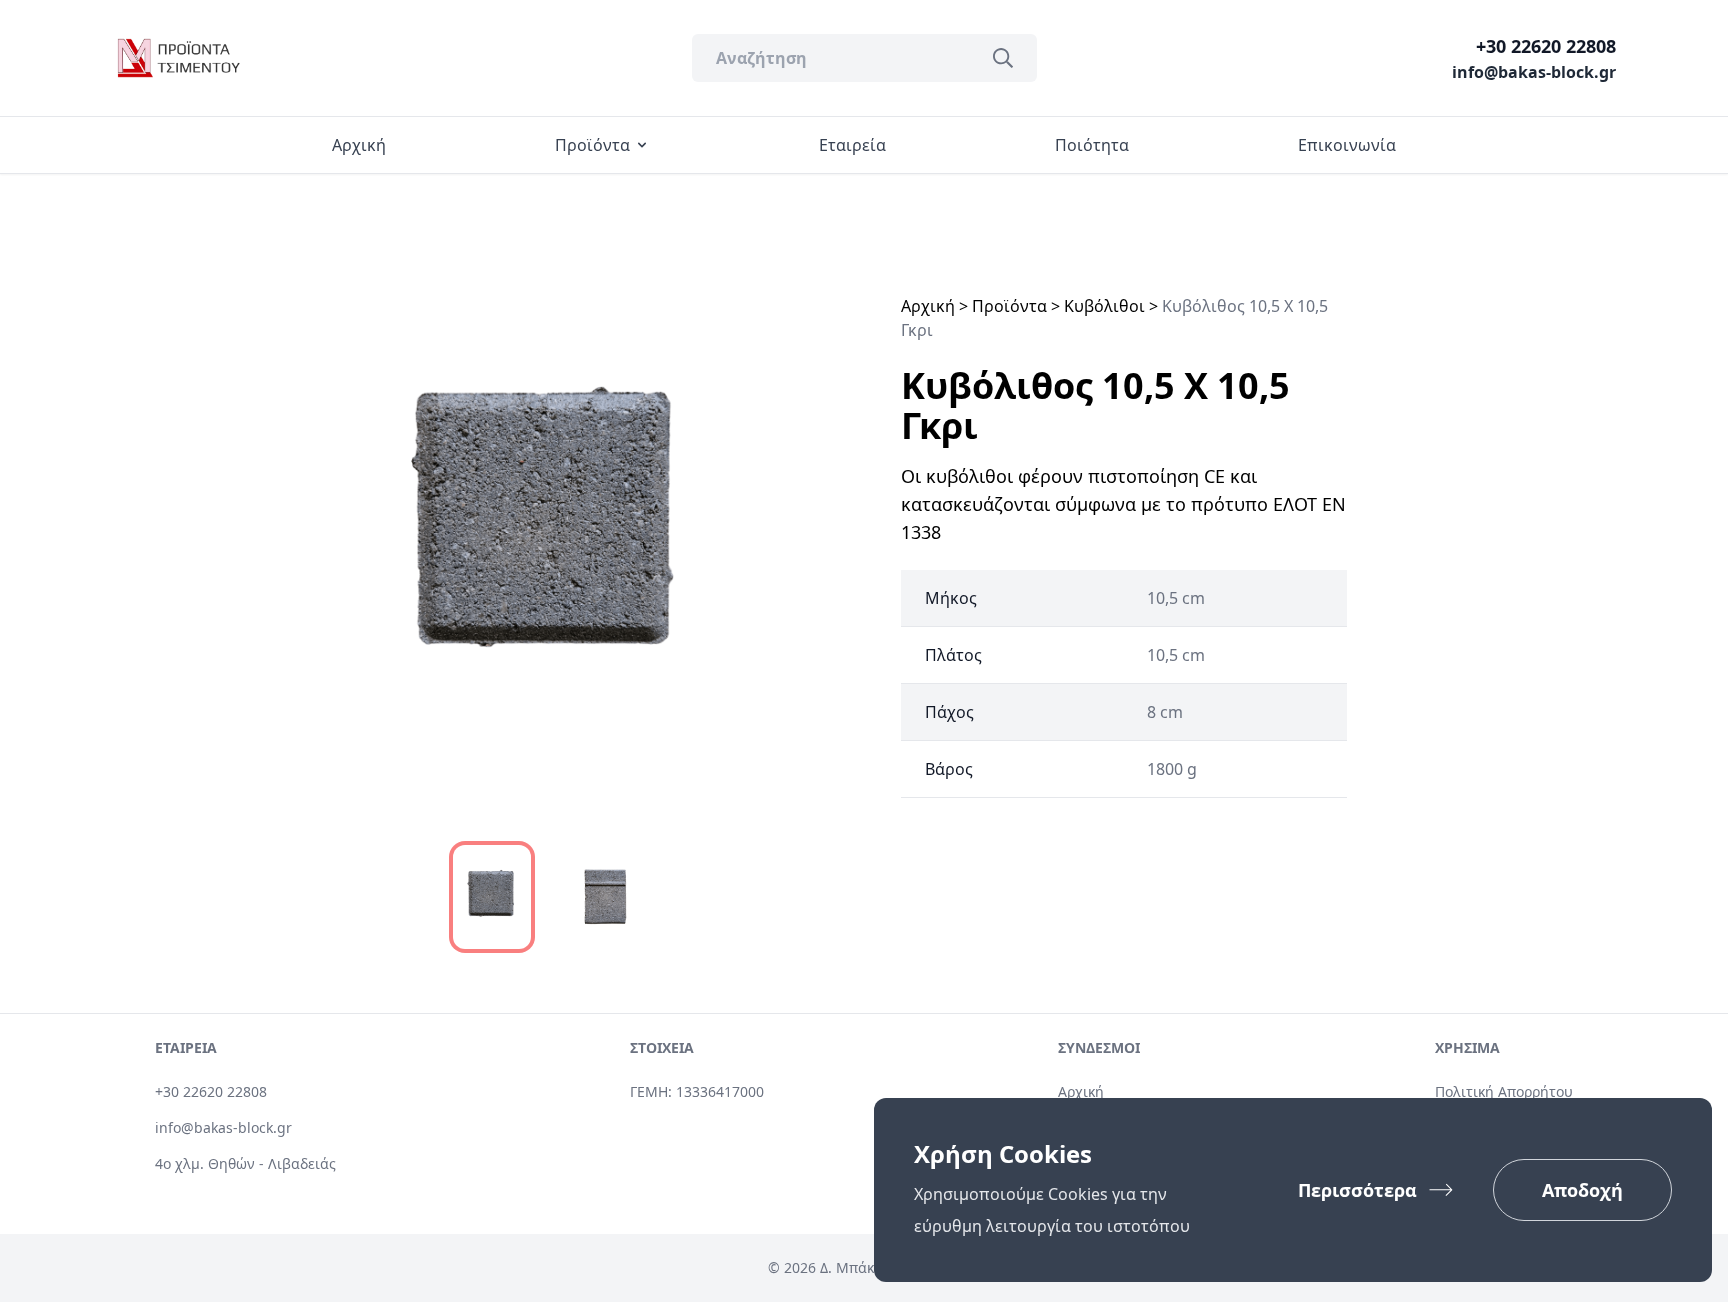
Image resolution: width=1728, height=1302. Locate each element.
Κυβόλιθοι (1104, 306)
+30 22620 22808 (1546, 46)
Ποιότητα (1092, 145)
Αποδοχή (1582, 1190)
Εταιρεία (852, 145)
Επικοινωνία (1347, 145)
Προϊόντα (592, 145)
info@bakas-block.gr (1534, 72)
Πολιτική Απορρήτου (1504, 1091)
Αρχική (359, 145)
